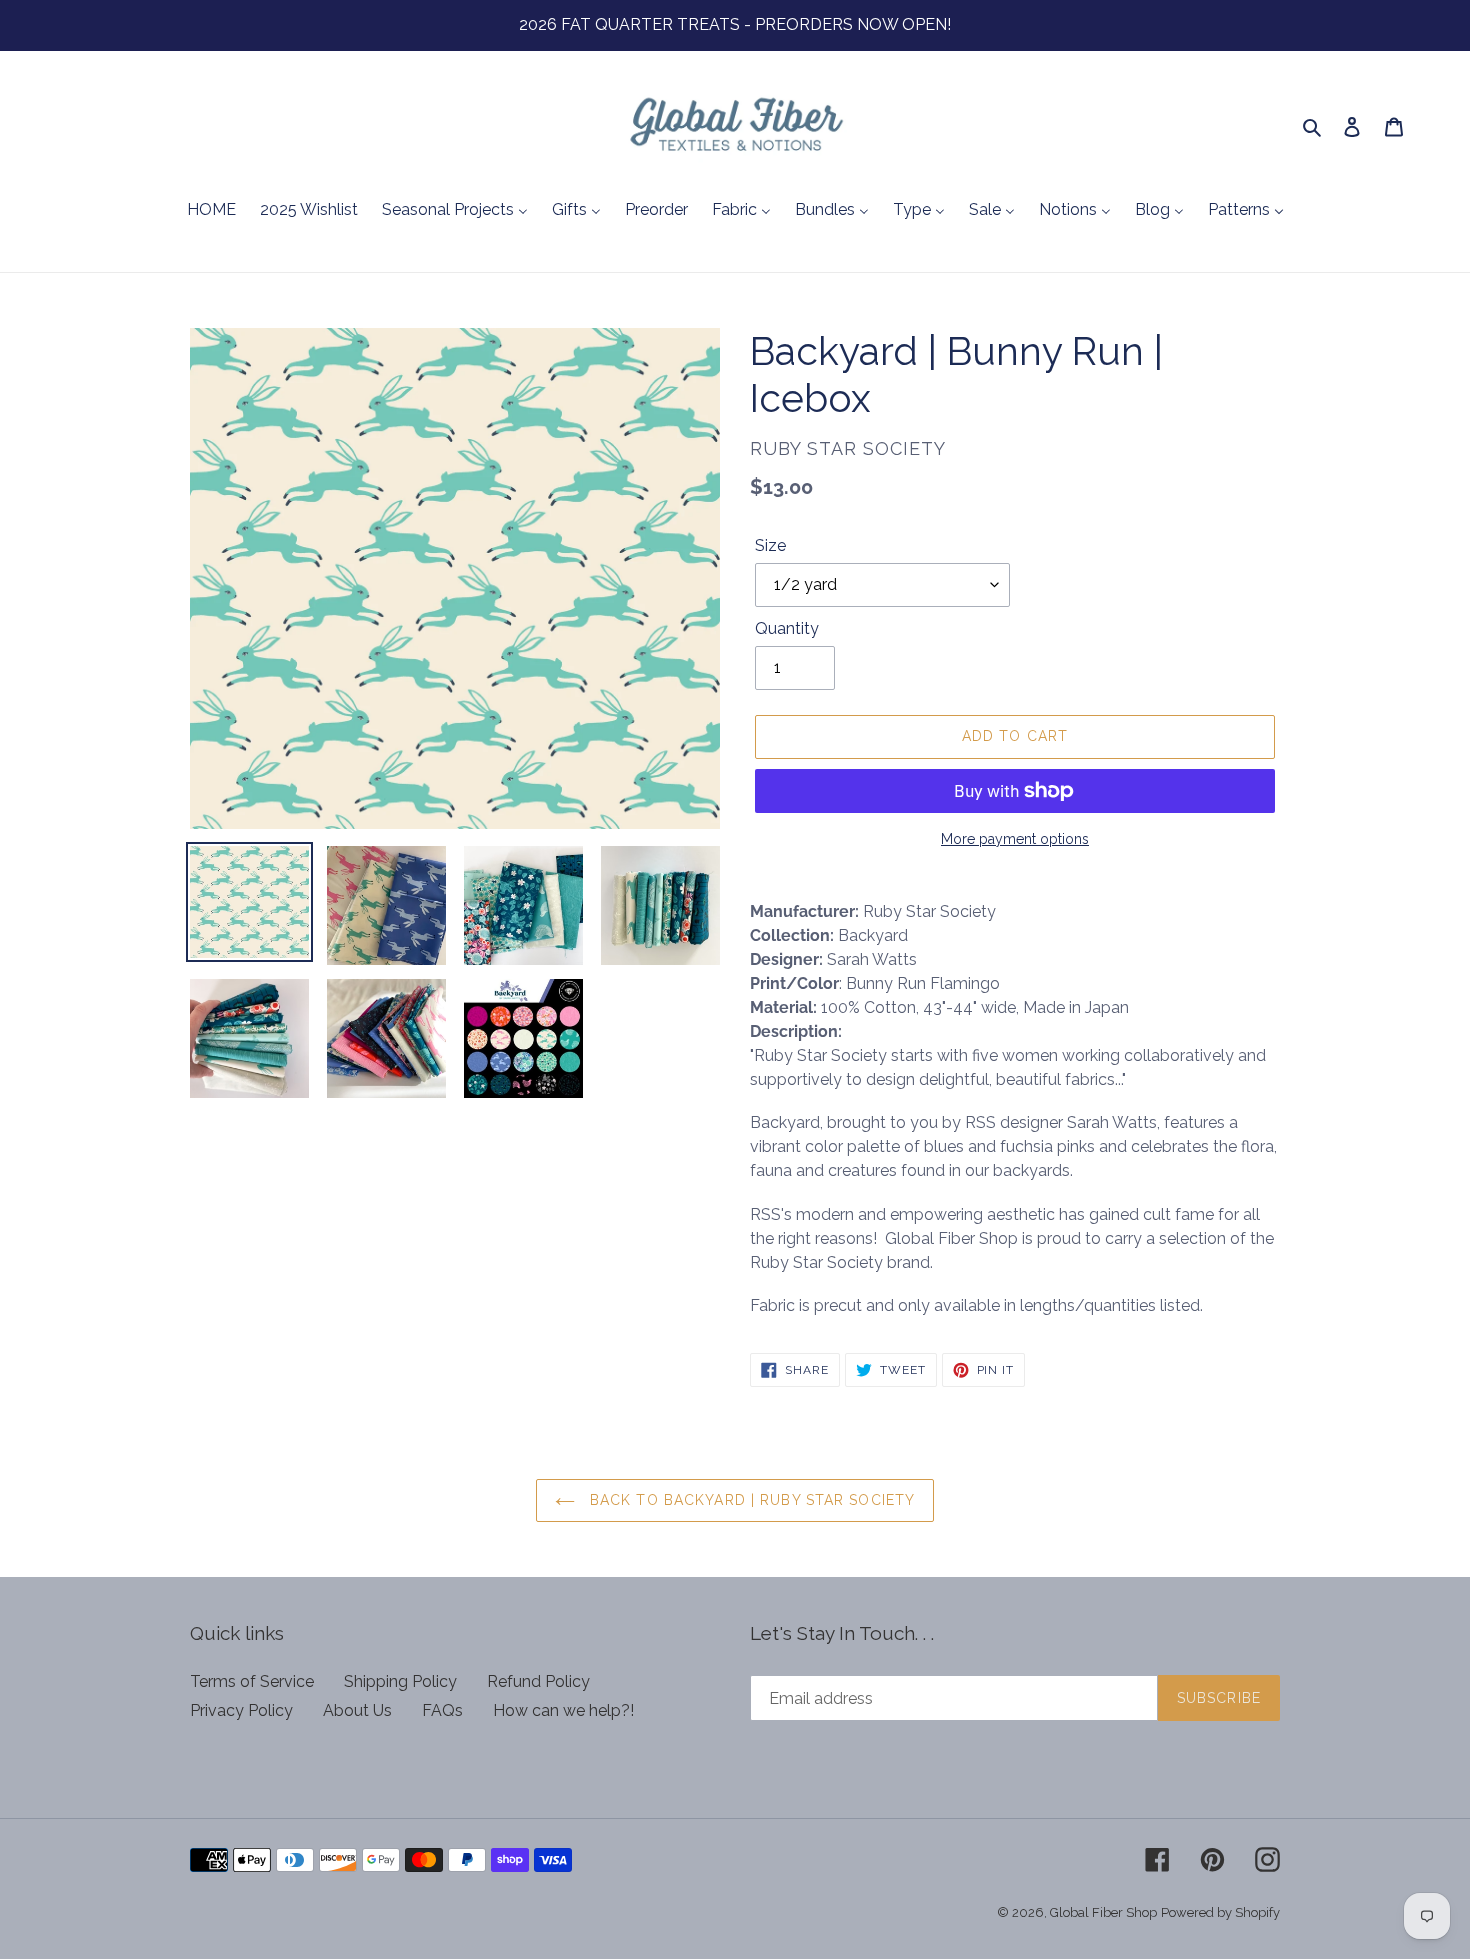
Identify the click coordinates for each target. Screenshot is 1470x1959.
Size (770, 545)
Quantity (787, 628)
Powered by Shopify (1220, 1912)
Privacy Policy (241, 1710)
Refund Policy (538, 1681)
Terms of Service (252, 1681)
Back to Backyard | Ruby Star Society (750, 1500)
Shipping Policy (400, 1681)
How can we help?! (563, 1710)
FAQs (442, 1710)
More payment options (1015, 839)
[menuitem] (211, 211)
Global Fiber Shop (1103, 1912)
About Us (357, 1710)
